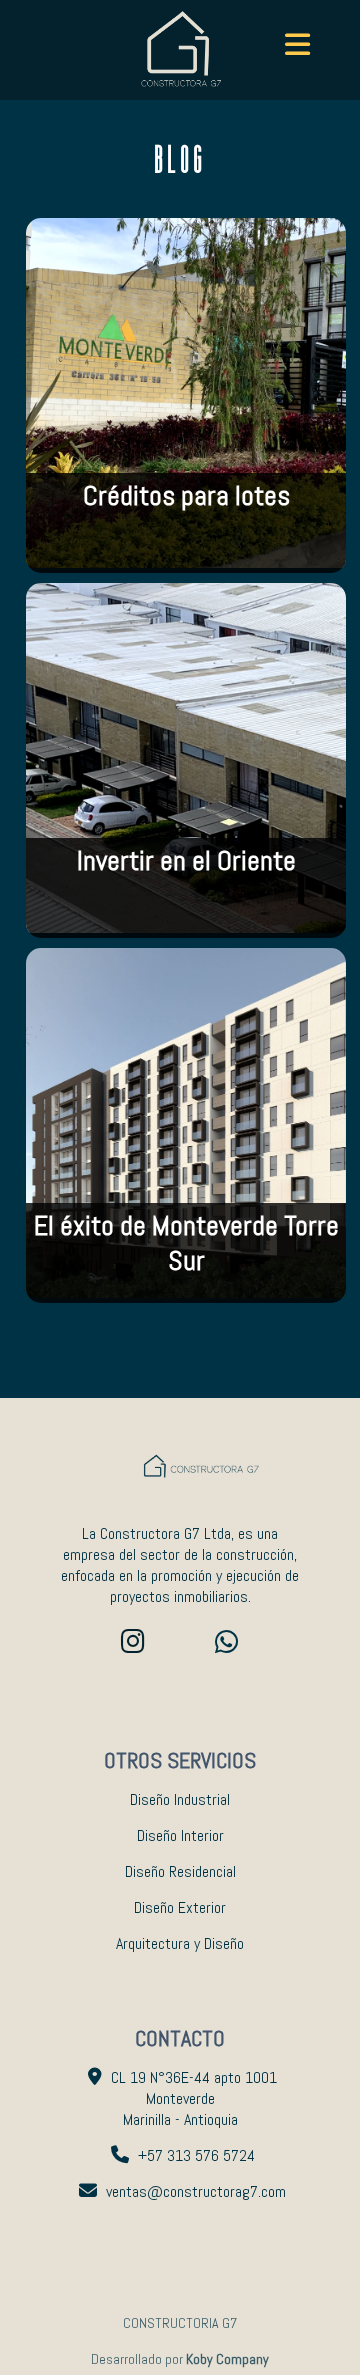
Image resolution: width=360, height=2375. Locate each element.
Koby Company (227, 2359)
